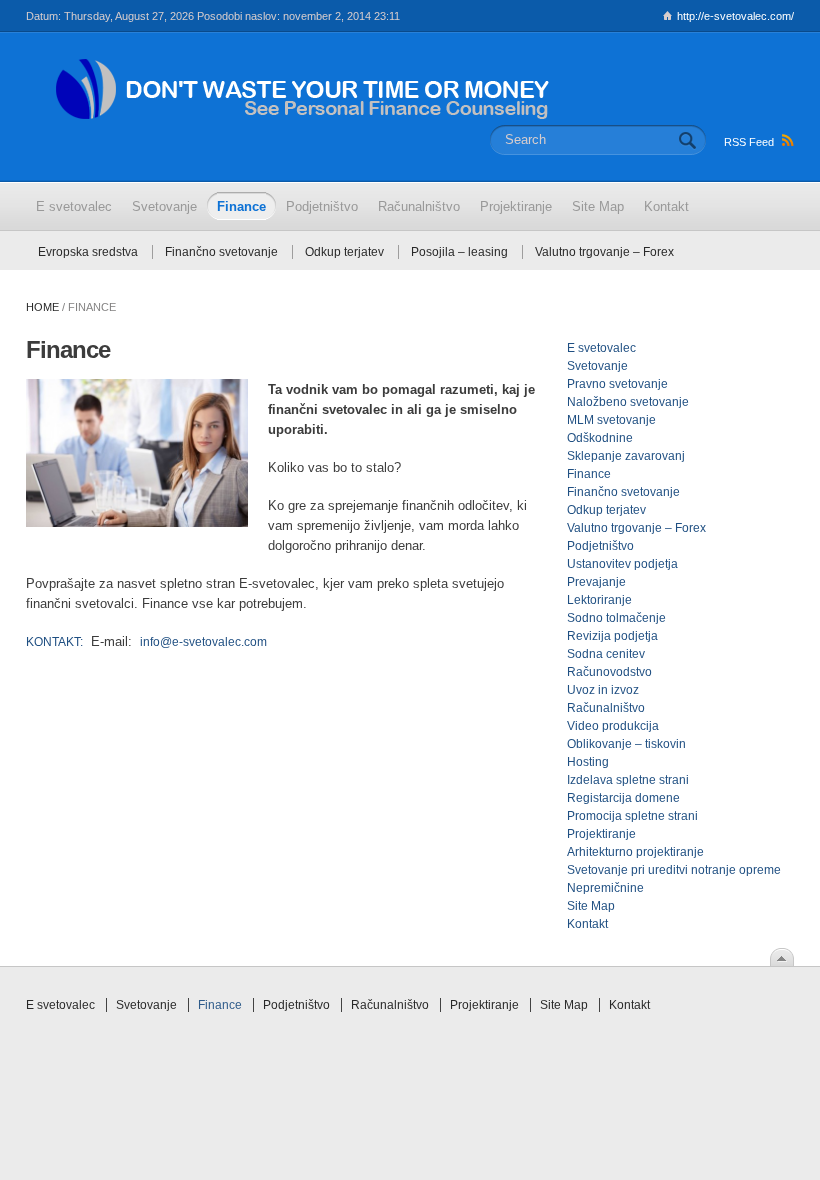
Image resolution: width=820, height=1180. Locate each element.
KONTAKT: (54, 642)
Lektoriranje (599, 600)
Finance (589, 474)
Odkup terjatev (344, 252)
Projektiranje (601, 834)
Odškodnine (600, 438)
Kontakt (587, 924)
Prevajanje (596, 582)
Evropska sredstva (88, 252)
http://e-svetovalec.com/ (735, 16)
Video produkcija (613, 726)
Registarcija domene (623, 798)
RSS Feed (749, 142)
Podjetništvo (600, 546)
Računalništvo (606, 708)
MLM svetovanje (611, 420)
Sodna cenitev (606, 654)
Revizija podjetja (612, 636)
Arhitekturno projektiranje (635, 852)
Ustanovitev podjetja (622, 564)
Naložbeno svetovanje (628, 402)
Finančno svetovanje (221, 252)
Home (42, 307)
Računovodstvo (609, 672)
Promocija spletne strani (632, 816)
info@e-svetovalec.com (203, 642)
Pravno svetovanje (617, 384)
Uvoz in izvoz (603, 690)
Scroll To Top (782, 957)
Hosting (588, 762)
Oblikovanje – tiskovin (626, 744)
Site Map (591, 906)
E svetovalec (601, 348)
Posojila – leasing (459, 252)
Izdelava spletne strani (628, 780)
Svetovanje (597, 366)
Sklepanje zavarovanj (626, 456)
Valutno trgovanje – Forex (604, 252)
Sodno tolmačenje (616, 618)
